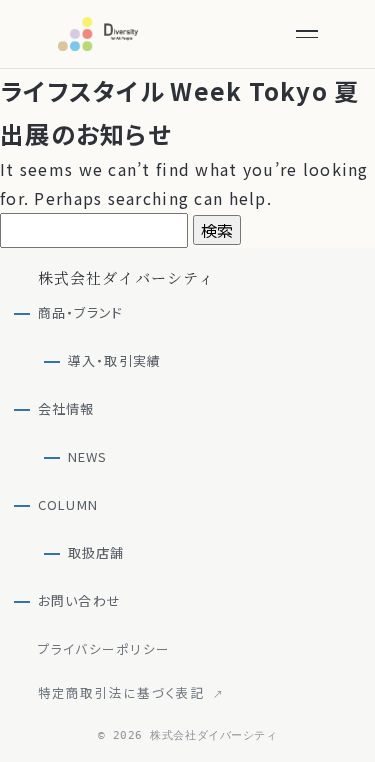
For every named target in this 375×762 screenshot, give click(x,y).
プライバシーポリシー (104, 648)
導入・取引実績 (115, 360)
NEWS (88, 456)
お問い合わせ (80, 600)
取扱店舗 (96, 552)
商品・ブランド (81, 312)
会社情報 (66, 408)
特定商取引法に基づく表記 (131, 692)
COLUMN (68, 504)
